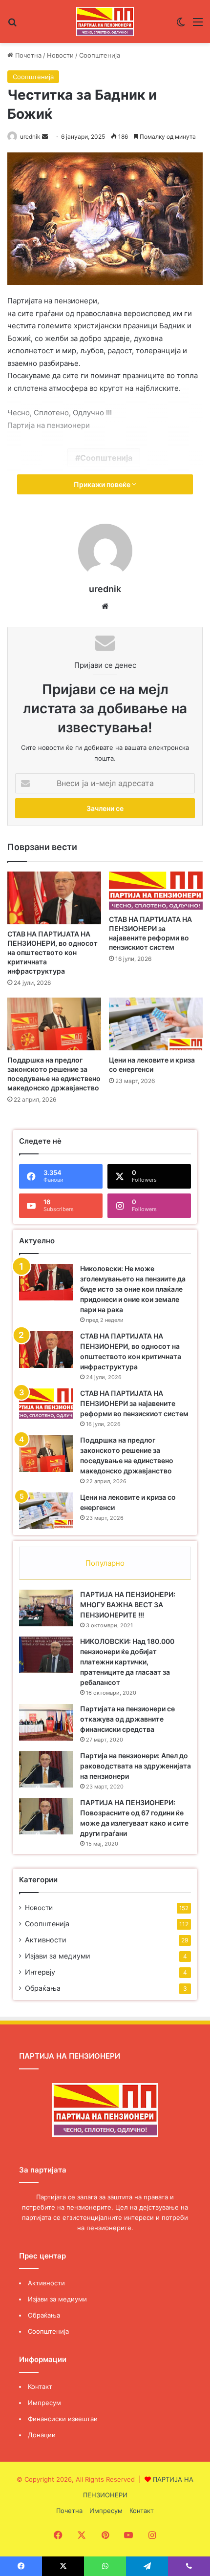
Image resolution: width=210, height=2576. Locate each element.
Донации (42, 2435)
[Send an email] (45, 137)
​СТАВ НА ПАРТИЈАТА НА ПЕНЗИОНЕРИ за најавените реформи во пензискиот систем (134, 1403)
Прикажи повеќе (103, 484)
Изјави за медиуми (58, 1956)
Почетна (27, 55)
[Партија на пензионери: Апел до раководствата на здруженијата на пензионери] (46, 1769)
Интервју (40, 1972)
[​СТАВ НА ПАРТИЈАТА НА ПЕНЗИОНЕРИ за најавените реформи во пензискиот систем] (156, 891)
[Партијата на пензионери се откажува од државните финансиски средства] (46, 1722)
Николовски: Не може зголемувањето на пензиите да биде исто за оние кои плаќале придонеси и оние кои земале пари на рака (133, 1289)
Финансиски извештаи (63, 2419)
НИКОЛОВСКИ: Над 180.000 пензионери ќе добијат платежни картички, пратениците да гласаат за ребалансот (127, 1662)
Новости (60, 55)
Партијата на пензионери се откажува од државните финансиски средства (127, 1719)
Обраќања (43, 1988)
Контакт (40, 2386)
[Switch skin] (181, 25)
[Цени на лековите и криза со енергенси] (156, 1024)
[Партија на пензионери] (105, 21)
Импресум (44, 2403)
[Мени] (198, 25)
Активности (46, 1940)
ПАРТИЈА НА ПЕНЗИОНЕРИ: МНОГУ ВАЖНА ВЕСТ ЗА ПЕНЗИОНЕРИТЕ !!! (128, 1605)
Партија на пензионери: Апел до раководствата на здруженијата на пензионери (136, 1766)
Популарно (105, 1563)
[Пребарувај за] (12, 25)
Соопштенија (100, 55)
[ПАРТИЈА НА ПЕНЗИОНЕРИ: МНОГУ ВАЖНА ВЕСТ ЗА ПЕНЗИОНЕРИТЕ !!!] (46, 1608)
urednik (30, 137)
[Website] (105, 606)
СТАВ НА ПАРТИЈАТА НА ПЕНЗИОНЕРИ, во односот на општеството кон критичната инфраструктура (52, 952)
